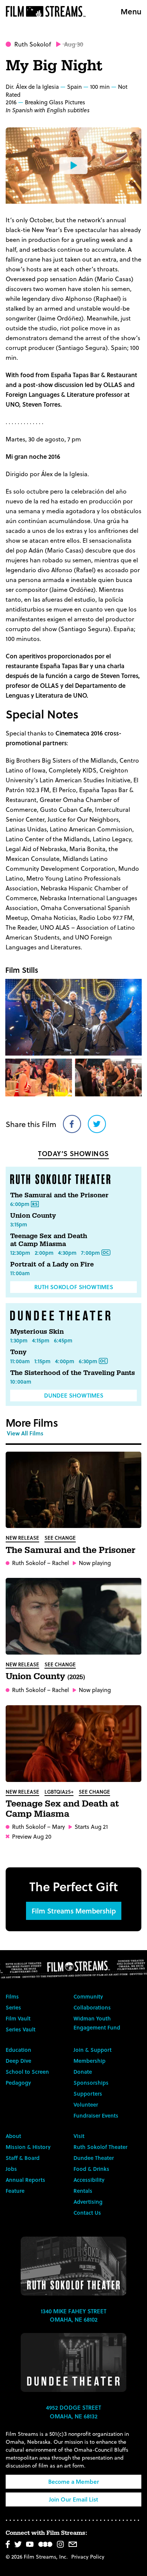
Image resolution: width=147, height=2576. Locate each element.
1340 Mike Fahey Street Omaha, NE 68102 (73, 2315)
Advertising (88, 2202)
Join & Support (93, 2050)
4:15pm (41, 1340)
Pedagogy (18, 2083)
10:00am (21, 1382)
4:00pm (65, 1361)
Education (18, 2050)
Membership (90, 2061)
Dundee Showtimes (74, 1395)
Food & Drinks (91, 2169)
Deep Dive (18, 2061)
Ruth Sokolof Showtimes (74, 1287)
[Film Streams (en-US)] (47, 11)
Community (88, 1996)
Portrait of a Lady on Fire (52, 1264)
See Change (60, 1538)
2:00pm (44, 1253)
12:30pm (20, 1253)
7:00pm (90, 1253)
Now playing (95, 1563)
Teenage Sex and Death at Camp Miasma (49, 1240)
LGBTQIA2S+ (59, 1792)
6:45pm (63, 1340)
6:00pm (20, 1204)
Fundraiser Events (96, 2115)
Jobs (11, 2169)
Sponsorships (91, 2083)
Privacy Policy (88, 2557)
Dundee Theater (94, 2158)
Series (13, 2007)
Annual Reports (25, 2180)
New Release (22, 1538)
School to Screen (27, 2072)
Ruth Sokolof (33, 44)
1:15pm (42, 1361)
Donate (83, 2072)
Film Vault (18, 2018)
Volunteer (86, 2105)
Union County (33, 1216)
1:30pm (19, 1340)
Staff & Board (23, 2158)
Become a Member (74, 2482)
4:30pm (67, 1253)
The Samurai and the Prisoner (59, 1195)
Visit (79, 2136)
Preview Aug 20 (32, 1837)
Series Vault (21, 2029)
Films (12, 1996)
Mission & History (28, 2147)
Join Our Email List (73, 2499)
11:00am (20, 1273)
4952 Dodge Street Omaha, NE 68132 (73, 2412)
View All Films (25, 1433)
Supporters (88, 2094)
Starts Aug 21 (91, 1827)
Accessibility (89, 2180)
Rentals (83, 2191)
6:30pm (88, 1361)
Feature (15, 2191)
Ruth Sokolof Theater (100, 2147)
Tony (18, 1352)
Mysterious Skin (37, 1332)
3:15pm (19, 1224)
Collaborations (92, 2007)
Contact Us (87, 2213)
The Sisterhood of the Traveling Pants (73, 1373)
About (13, 2136)
